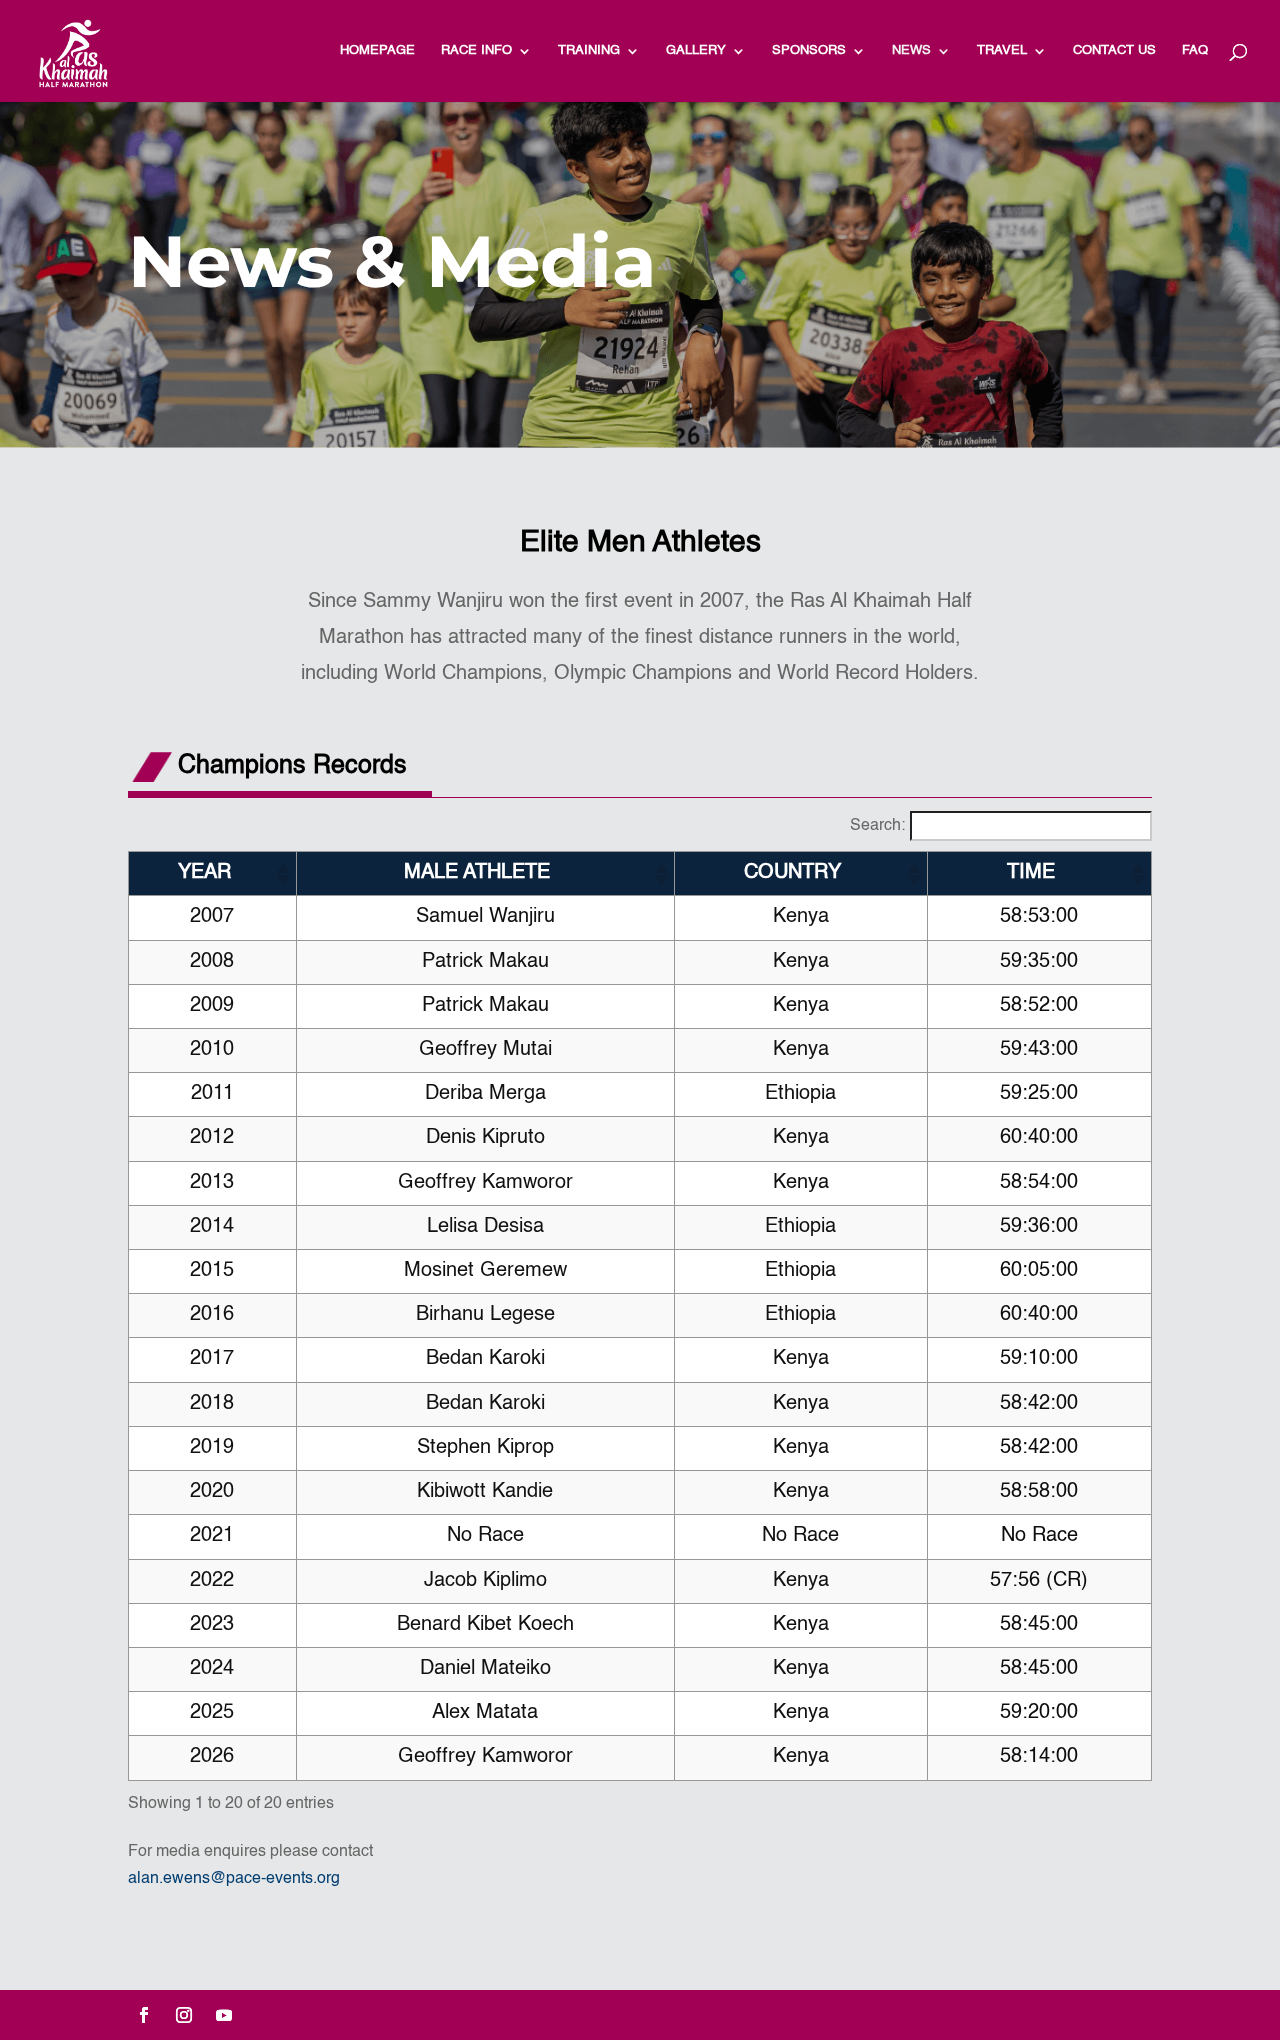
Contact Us (1114, 50)
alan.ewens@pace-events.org (234, 1879)
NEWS (911, 50)
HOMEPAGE (377, 50)
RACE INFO (476, 50)
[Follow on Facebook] (144, 2015)
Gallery (696, 50)
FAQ (1195, 50)
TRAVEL (1002, 50)
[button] (282, 874)
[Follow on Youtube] (224, 2015)
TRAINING (589, 50)
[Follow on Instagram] (184, 2015)
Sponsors (809, 50)
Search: (877, 826)
